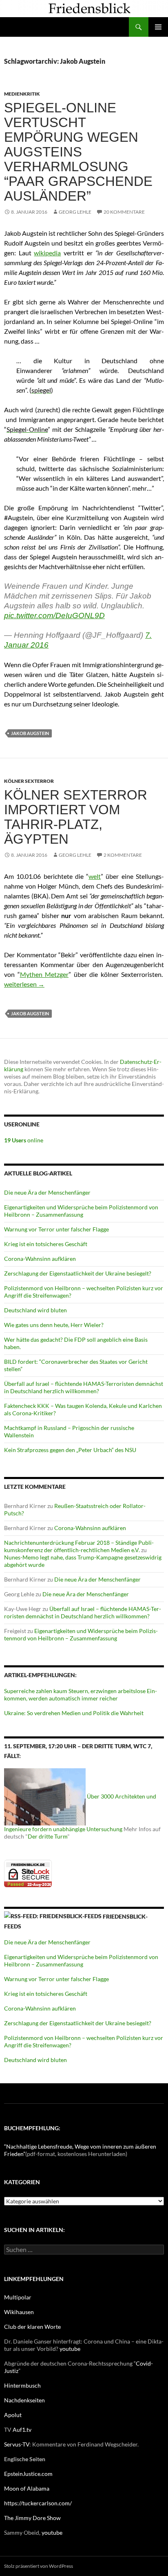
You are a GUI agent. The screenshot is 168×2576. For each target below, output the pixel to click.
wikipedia (47, 253)
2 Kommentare (123, 855)
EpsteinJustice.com (28, 2474)
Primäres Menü (158, 27)
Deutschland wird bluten (35, 1310)
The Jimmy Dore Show (32, 2518)
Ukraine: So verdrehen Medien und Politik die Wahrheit (74, 1713)
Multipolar (18, 2297)
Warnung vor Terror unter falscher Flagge (56, 1229)
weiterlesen (24, 984)
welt (95, 876)
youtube (70, 2349)
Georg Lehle (75, 212)
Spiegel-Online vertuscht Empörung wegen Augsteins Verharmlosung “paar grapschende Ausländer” (78, 152)
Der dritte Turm (48, 1836)
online (24, 1140)
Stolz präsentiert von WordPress (39, 2566)
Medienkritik (22, 94)
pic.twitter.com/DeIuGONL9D (54, 616)
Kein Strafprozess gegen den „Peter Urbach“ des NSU (70, 1450)
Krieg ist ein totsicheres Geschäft (46, 1244)
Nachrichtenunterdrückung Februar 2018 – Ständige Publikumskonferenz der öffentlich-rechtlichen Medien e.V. (79, 1546)
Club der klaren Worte (32, 2327)
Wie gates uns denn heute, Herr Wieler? (54, 1325)
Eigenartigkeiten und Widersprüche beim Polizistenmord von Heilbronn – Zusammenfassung (81, 1211)
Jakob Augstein (30, 733)
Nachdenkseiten (24, 2400)
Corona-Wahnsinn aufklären (40, 1259)
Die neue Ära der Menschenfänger (47, 1192)
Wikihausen (19, 2312)
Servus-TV (17, 2444)
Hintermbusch (22, 2385)
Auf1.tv (22, 2430)
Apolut (13, 2415)
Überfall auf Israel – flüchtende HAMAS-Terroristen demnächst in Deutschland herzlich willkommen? (84, 1387)
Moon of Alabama (27, 2488)
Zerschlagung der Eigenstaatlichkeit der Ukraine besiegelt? (78, 1273)
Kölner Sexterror (29, 781)
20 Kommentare (124, 212)
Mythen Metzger (44, 974)
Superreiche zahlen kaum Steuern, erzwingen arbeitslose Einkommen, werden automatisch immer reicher (81, 1695)
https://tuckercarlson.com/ (38, 2503)
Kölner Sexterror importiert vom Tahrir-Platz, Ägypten (76, 817)
